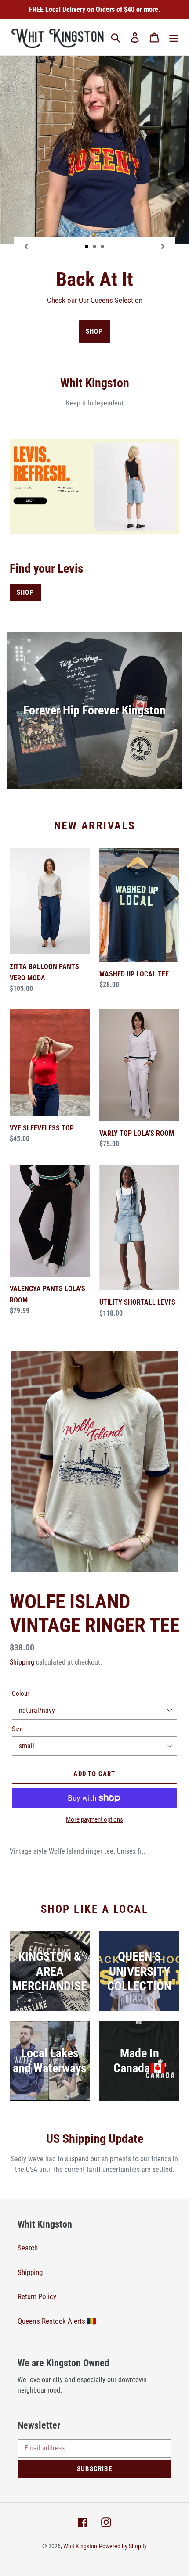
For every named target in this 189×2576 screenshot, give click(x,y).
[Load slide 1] (87, 247)
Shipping (22, 1662)
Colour (21, 1693)
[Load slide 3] (103, 247)
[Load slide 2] (95, 247)
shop (94, 331)
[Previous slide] (26, 246)
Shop (25, 592)
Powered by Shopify (123, 2546)
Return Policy (37, 2296)
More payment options (94, 1819)
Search (28, 2248)
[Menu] (174, 37)
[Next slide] (163, 246)
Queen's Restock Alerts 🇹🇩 (57, 2321)
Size (17, 1729)
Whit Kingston (80, 2546)
